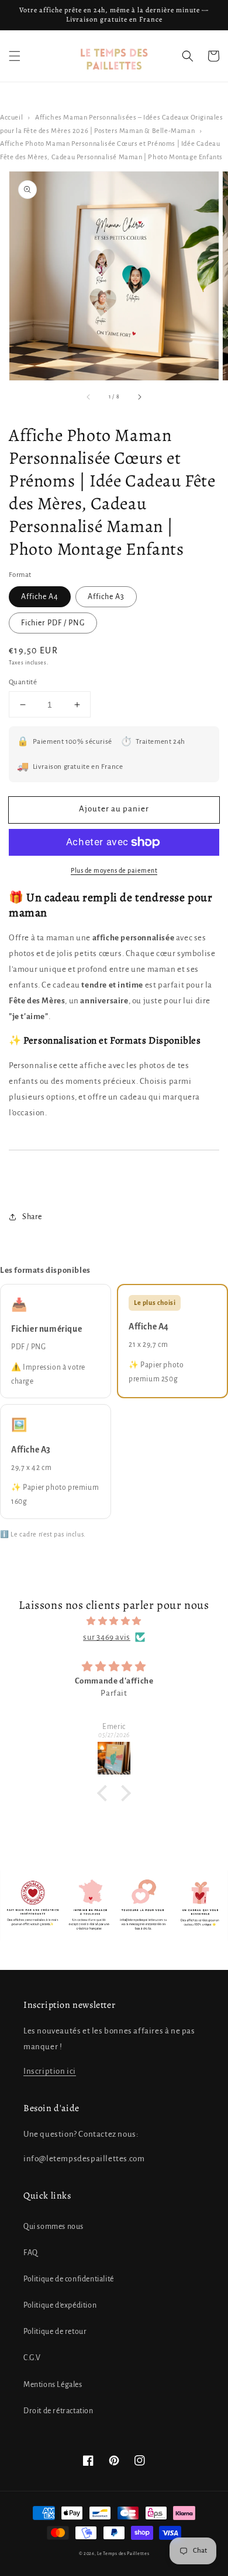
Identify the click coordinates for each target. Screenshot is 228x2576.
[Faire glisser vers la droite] (139, 397)
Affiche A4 (40, 597)
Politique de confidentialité (69, 2279)
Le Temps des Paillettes (123, 2554)
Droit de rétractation (58, 2411)
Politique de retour (55, 2332)
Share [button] (32, 1217)
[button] (15, 56)
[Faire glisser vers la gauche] (89, 397)
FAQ (31, 2253)
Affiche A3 (106, 597)
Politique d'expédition (60, 2305)
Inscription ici (50, 2071)
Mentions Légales (53, 2385)
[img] (114, 1621)
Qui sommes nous (53, 2227)
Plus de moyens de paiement (114, 870)
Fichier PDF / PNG (53, 623)
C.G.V (32, 2358)
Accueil (11, 118)
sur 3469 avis (107, 1637)
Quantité (23, 682)
